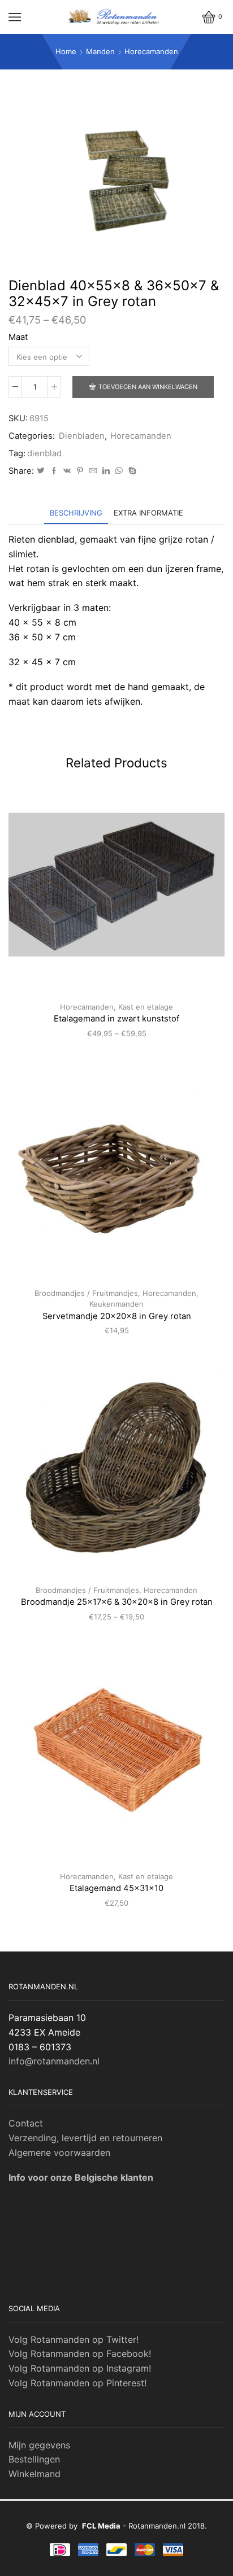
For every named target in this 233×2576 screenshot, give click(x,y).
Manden (100, 51)
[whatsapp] (119, 471)
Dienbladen (82, 436)
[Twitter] (41, 471)
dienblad (44, 453)
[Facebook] (54, 471)
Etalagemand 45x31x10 (116, 1888)
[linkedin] (106, 471)
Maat (18, 337)
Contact (26, 2123)
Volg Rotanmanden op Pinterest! (77, 2383)
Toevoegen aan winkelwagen (148, 387)
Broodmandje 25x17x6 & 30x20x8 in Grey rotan (117, 1602)
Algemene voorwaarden (59, 2153)
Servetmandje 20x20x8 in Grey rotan (117, 1316)
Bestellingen (34, 2459)
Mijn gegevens (39, 2445)
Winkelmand (34, 2474)
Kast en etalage (146, 1007)
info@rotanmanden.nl (54, 2061)
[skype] (131, 471)
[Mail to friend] (93, 471)
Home (66, 51)
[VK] (67, 471)
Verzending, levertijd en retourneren (85, 2138)
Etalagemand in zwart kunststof (116, 1019)
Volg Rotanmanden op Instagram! (80, 2368)
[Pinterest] (80, 471)
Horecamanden (151, 51)
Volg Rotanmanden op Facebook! (80, 2354)
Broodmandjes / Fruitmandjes (86, 1293)
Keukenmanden (116, 1304)
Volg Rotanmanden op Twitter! (74, 2339)
